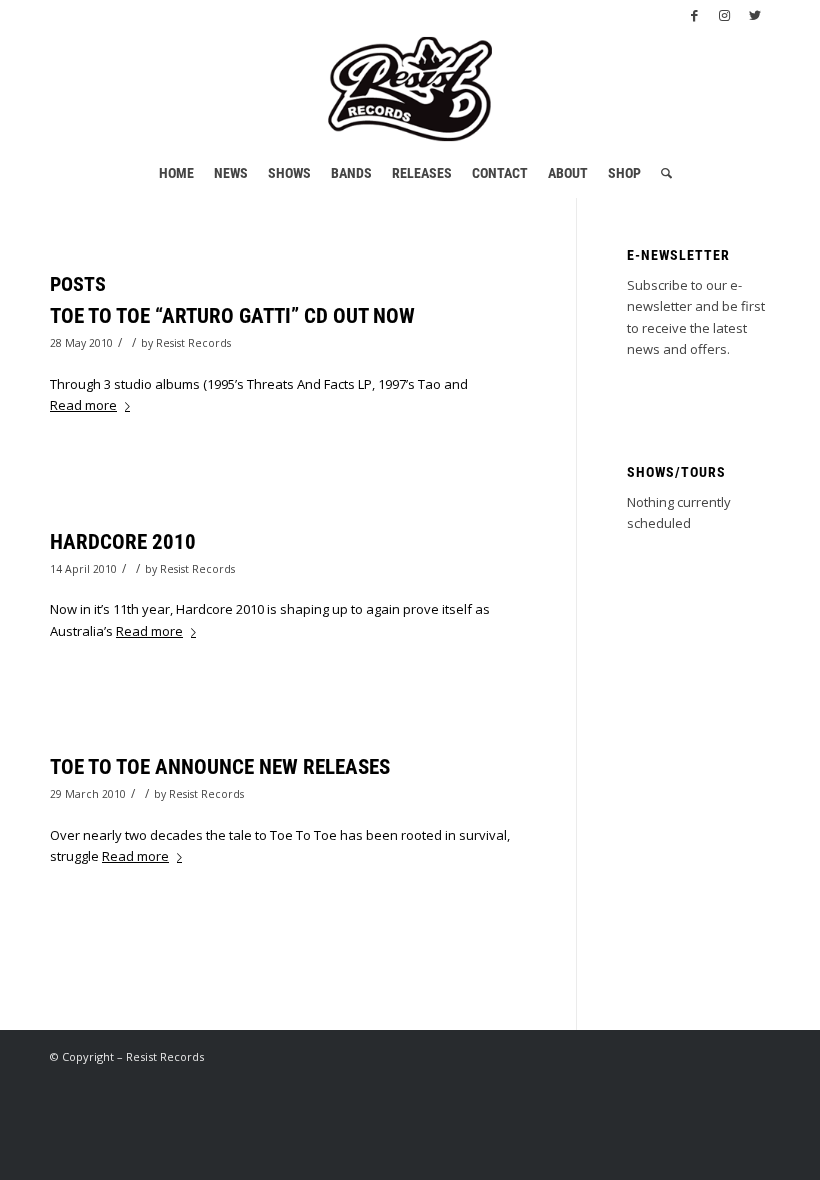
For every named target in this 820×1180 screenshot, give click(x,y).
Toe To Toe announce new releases (220, 767)
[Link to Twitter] (755, 15)
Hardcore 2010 (123, 542)
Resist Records (193, 343)
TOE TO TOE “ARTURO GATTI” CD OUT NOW (232, 316)
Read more (83, 405)
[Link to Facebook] (694, 15)
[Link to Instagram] (724, 15)
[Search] (661, 173)
